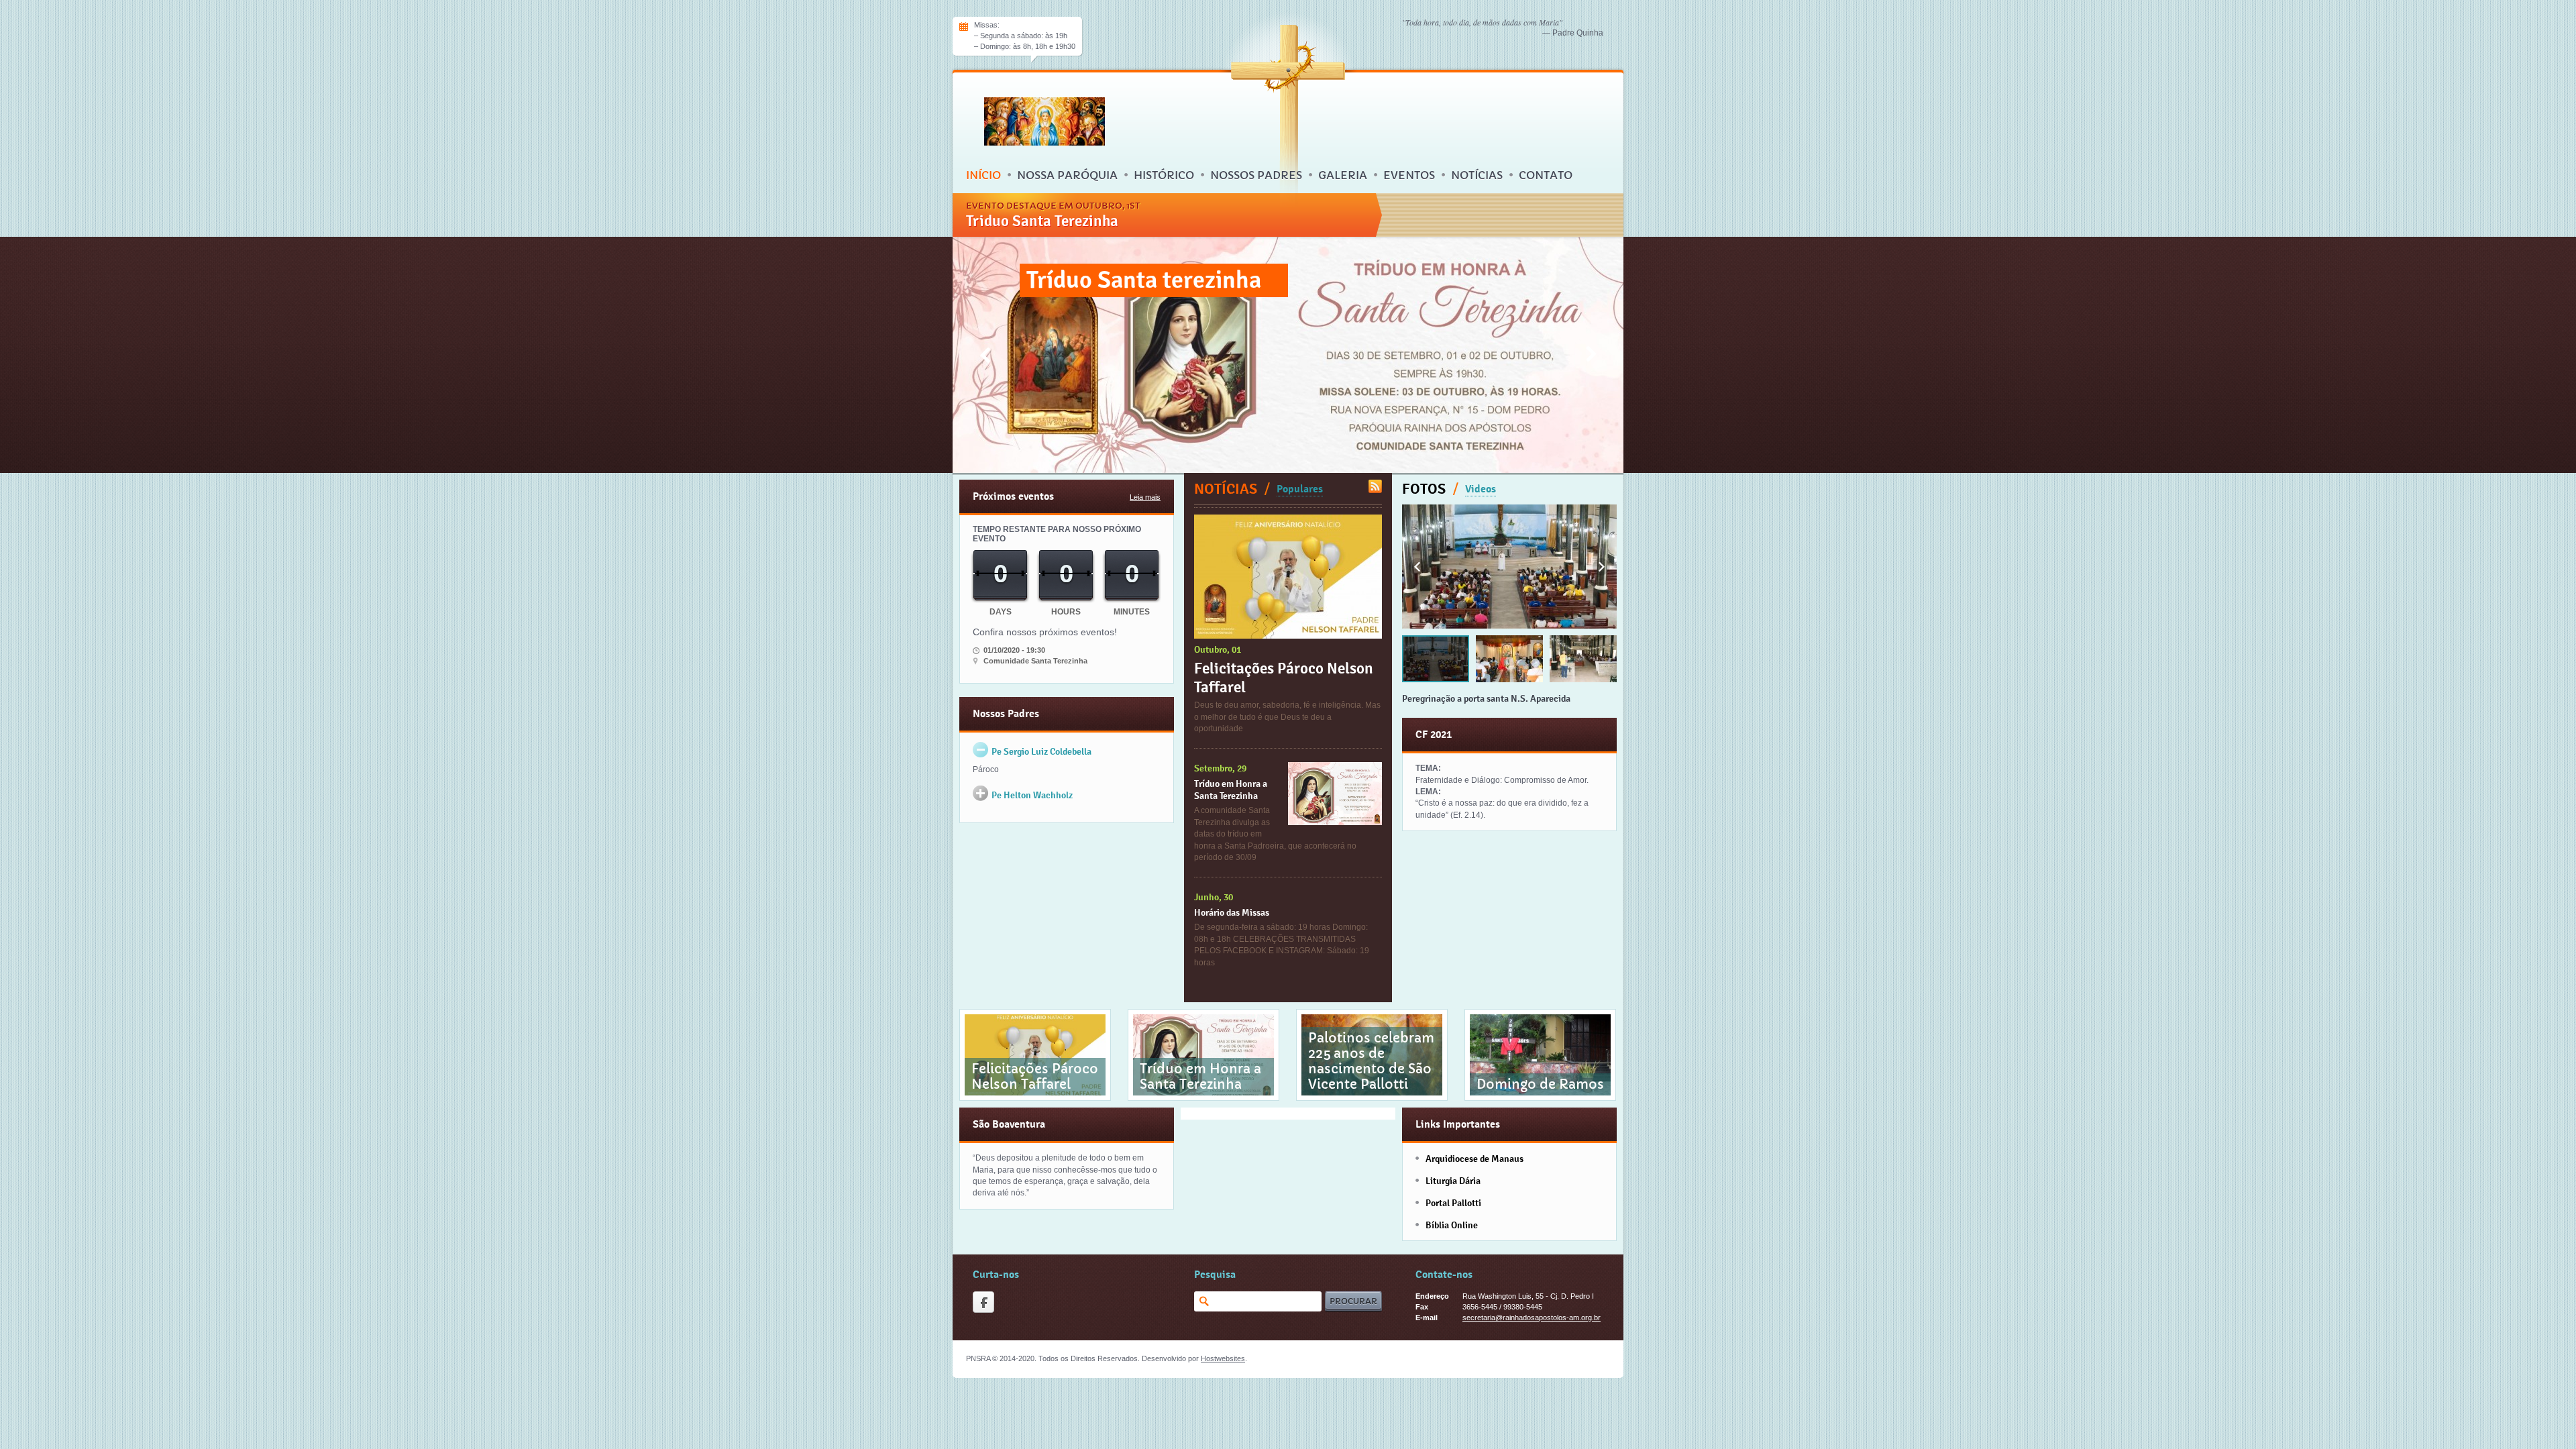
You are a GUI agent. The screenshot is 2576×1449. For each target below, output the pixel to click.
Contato (1546, 175)
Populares (1300, 489)
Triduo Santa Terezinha (1042, 221)
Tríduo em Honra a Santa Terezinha (1231, 790)
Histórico (1164, 175)
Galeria (1343, 175)
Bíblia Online (1452, 1225)
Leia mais (1145, 497)
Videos (1481, 489)
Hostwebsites (1223, 1358)
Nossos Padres (1256, 175)
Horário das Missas (1232, 912)
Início (983, 175)
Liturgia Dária (1453, 1181)
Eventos (1409, 175)
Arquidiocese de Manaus (1474, 1159)
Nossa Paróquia (1067, 175)
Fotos (1424, 489)
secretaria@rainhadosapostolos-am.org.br (1532, 1318)
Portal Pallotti (1453, 1203)
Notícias (1477, 175)
